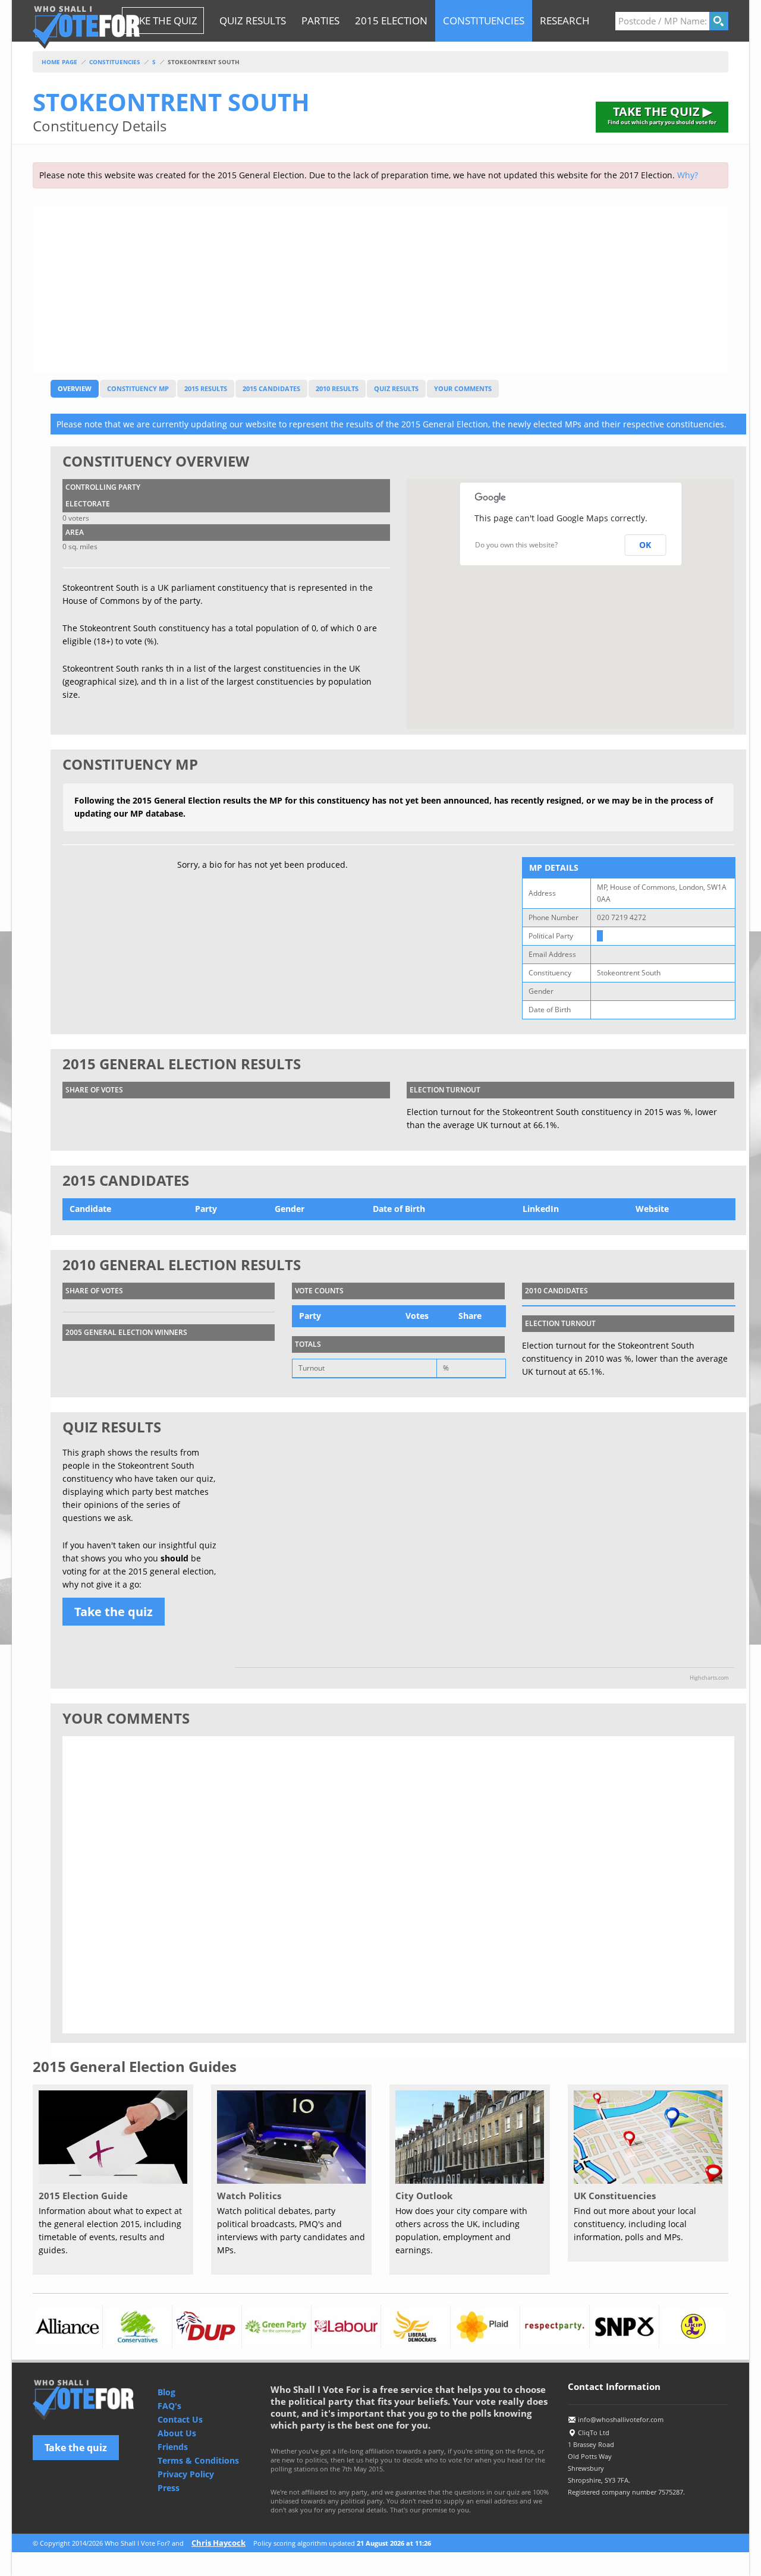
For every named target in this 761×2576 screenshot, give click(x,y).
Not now (512, 1378)
